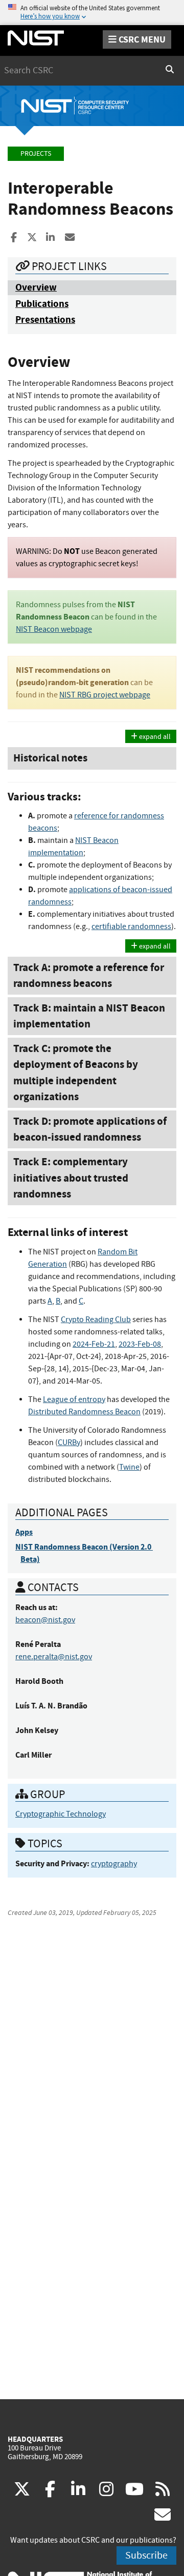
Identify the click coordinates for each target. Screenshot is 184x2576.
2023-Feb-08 (140, 1344)
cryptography (114, 1864)
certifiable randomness (131, 926)
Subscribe (146, 2555)
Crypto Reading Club (96, 1320)
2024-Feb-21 (94, 1344)
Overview (36, 287)
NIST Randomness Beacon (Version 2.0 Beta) (84, 1553)
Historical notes (50, 758)
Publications (42, 304)
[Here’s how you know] (92, 13)
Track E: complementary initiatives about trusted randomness (71, 1178)
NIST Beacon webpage (54, 629)
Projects (36, 153)
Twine (129, 1467)
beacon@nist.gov (45, 1620)
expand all (154, 736)
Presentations (45, 320)
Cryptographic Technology (61, 1814)
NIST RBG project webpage (105, 695)
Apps (24, 1532)
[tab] (92, 758)
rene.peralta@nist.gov (54, 1657)
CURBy (69, 1442)
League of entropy (74, 1399)
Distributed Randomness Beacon (84, 1412)
